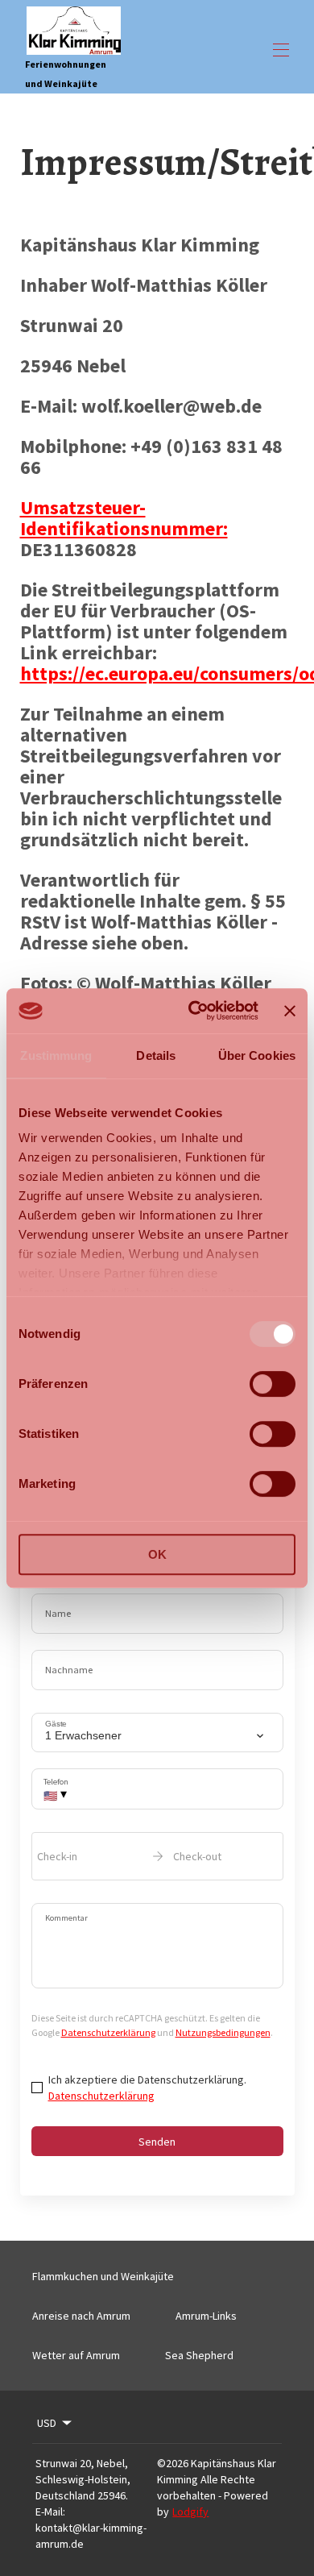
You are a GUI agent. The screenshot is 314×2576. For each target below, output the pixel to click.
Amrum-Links (206, 2316)
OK (157, 1554)
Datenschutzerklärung (108, 2032)
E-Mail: (50, 2512)
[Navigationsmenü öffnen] (281, 50)
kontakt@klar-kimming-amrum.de (91, 2536)
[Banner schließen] (290, 1011)
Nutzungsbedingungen (223, 2032)
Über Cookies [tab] (257, 1055)
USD (47, 2423)
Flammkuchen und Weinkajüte (103, 2276)
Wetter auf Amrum (76, 2355)
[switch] (273, 1384)
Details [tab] (156, 1055)
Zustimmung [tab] (56, 1055)
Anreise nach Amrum (81, 2316)
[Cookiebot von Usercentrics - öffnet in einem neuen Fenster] (194, 1011)
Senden (157, 2142)
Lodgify (190, 2512)
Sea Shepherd (199, 2355)
